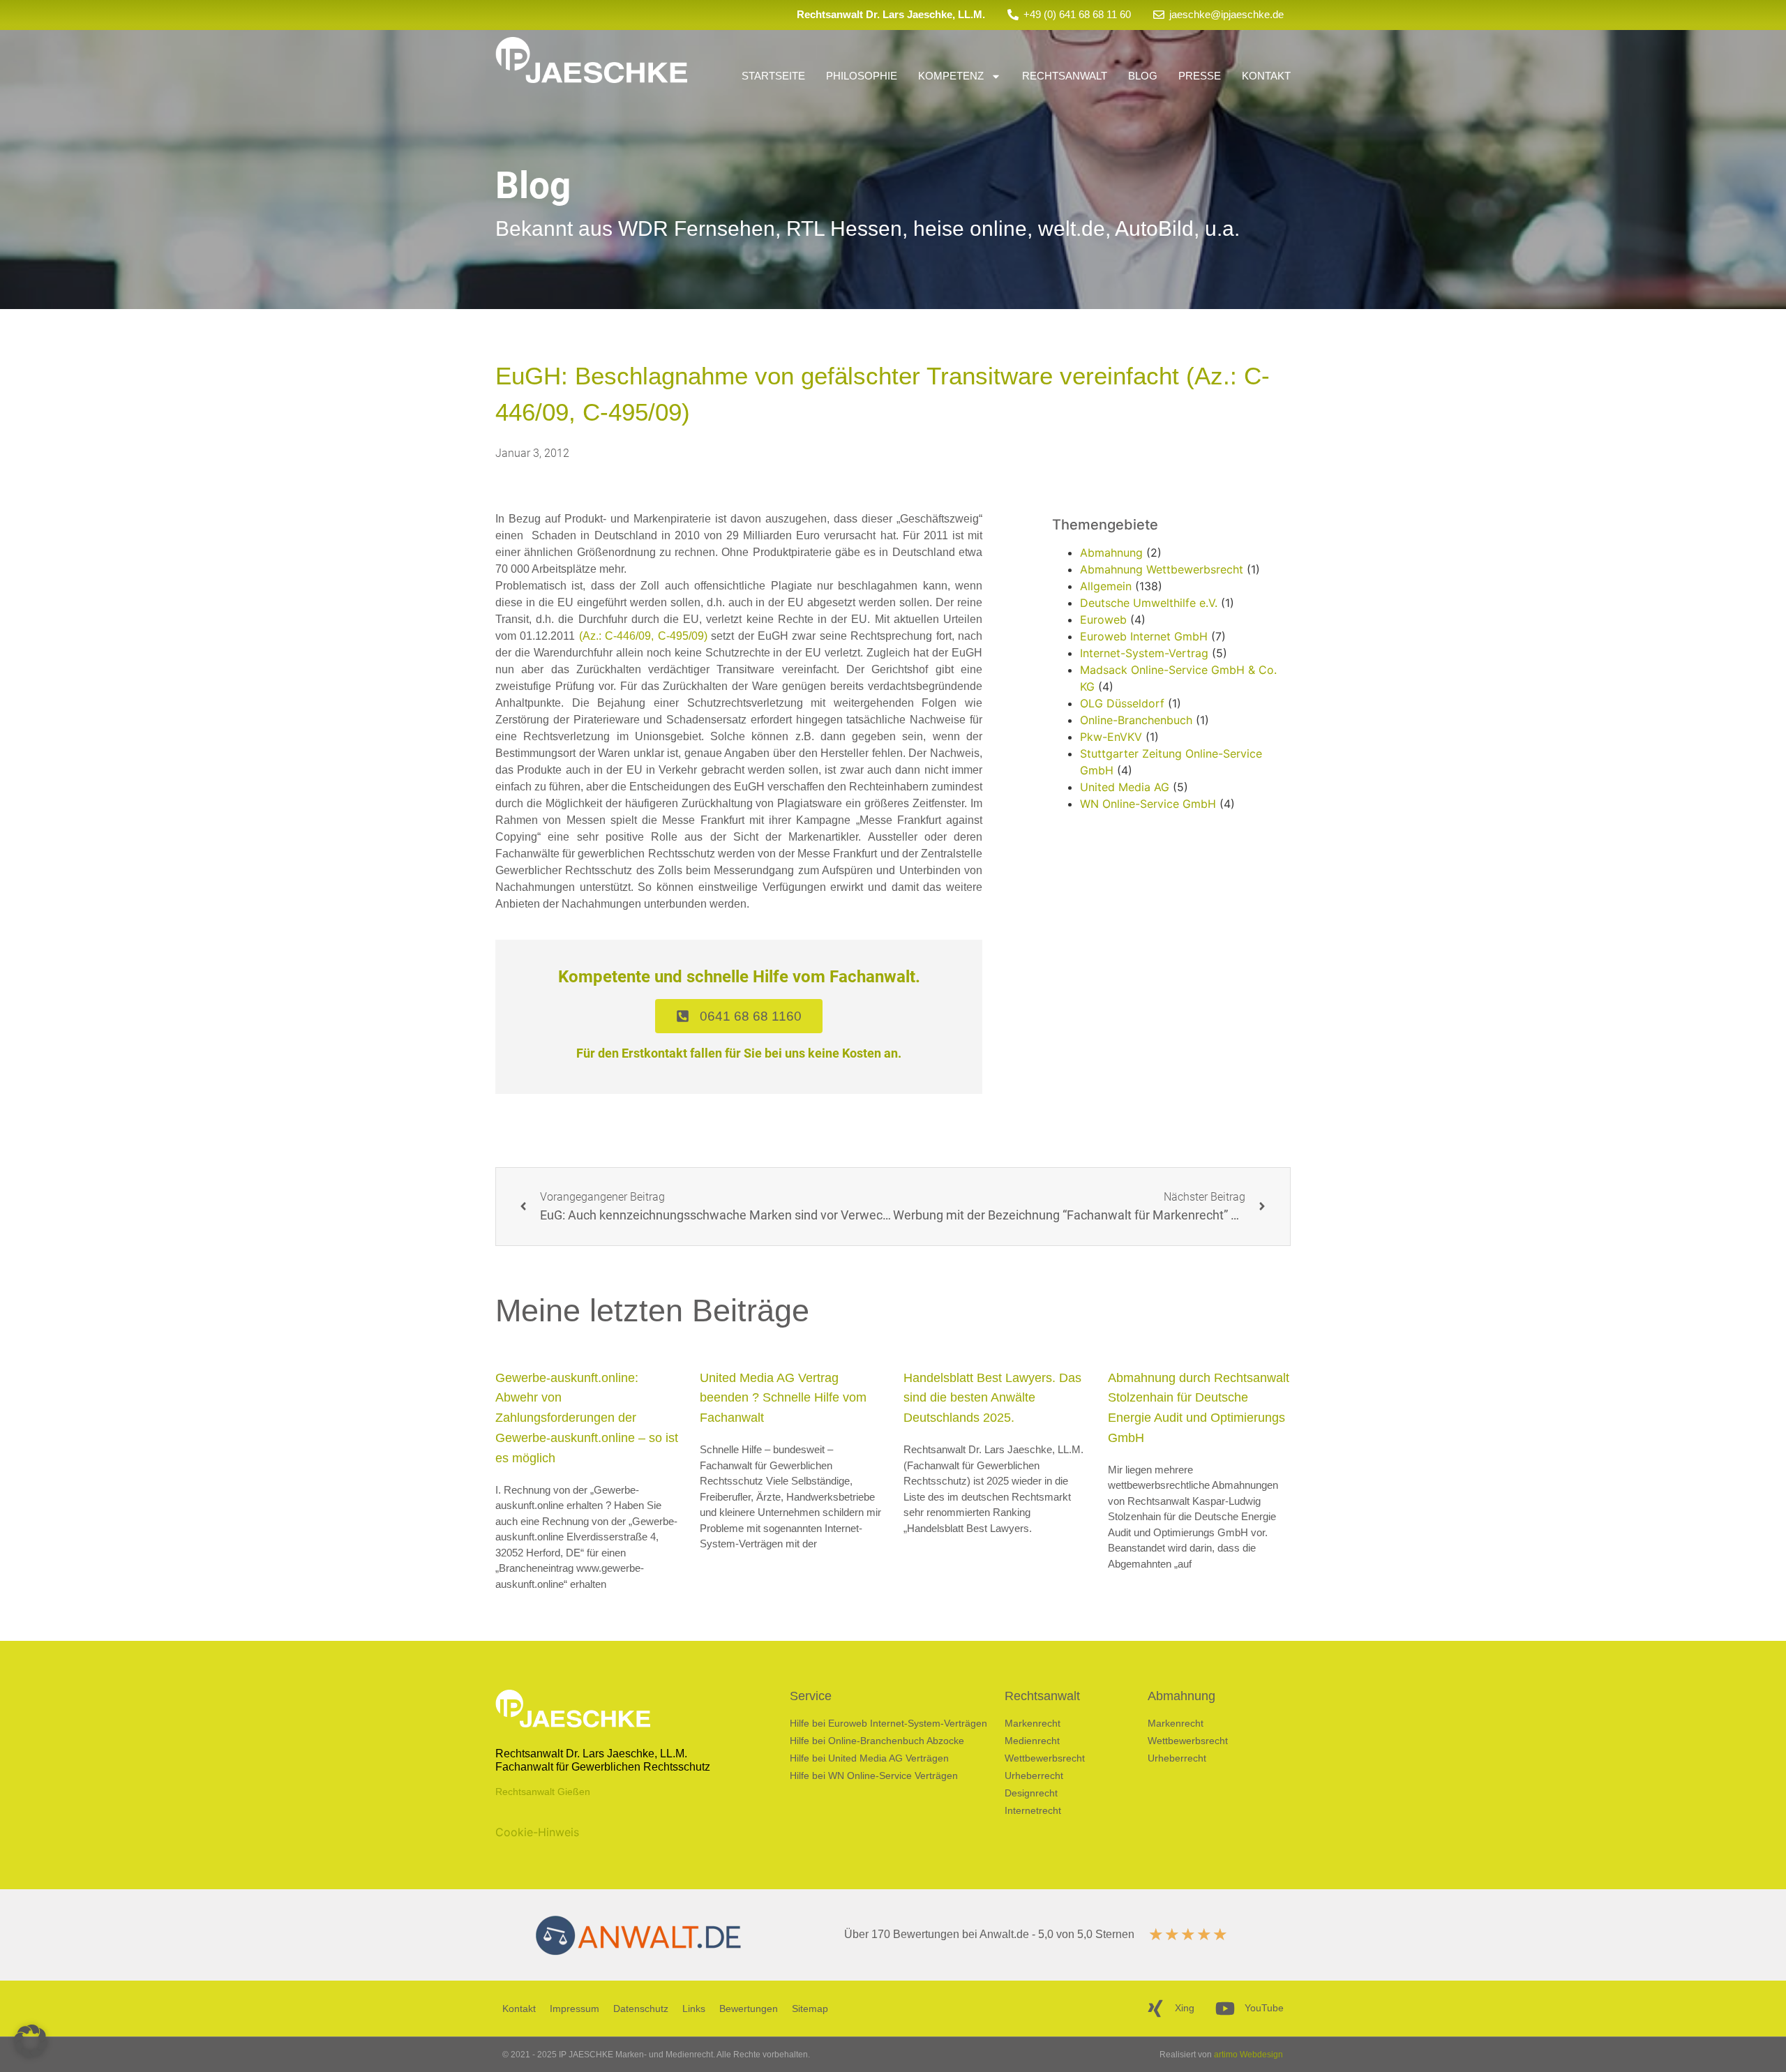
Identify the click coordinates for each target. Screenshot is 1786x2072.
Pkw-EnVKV (1111, 737)
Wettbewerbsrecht (1045, 1758)
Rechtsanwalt (1065, 76)
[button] (31, 2041)
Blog (1143, 76)
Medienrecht (1032, 1741)
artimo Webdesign (1248, 2055)
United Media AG (1125, 787)
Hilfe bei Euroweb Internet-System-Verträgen (888, 1723)
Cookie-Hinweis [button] (537, 1832)
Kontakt (1266, 76)
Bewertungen (749, 2009)
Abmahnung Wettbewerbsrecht (1162, 569)
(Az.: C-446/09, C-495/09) (643, 636)
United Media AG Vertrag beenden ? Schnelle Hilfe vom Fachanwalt (783, 1398)
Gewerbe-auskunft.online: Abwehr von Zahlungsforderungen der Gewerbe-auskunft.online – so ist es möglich (587, 1418)
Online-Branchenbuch (1136, 720)
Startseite (773, 76)
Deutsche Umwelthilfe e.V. (1149, 603)
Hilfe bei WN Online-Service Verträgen (874, 1776)
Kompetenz (951, 76)
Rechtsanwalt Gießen (543, 1792)
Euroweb (1103, 620)
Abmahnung (1111, 553)
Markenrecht (1033, 1723)
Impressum (575, 2009)
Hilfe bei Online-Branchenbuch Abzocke (877, 1741)
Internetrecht (1033, 1810)
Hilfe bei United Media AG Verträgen (869, 1758)
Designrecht (1031, 1793)
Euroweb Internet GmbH (1144, 636)
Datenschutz (641, 2009)
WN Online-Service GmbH (1148, 804)
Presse (1200, 76)
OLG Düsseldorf (1122, 703)
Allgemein (1106, 586)
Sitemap (810, 2009)
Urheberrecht (1034, 1776)
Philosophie (862, 76)
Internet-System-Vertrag (1144, 653)
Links (694, 2009)
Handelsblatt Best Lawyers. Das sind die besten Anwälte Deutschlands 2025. (992, 1398)
